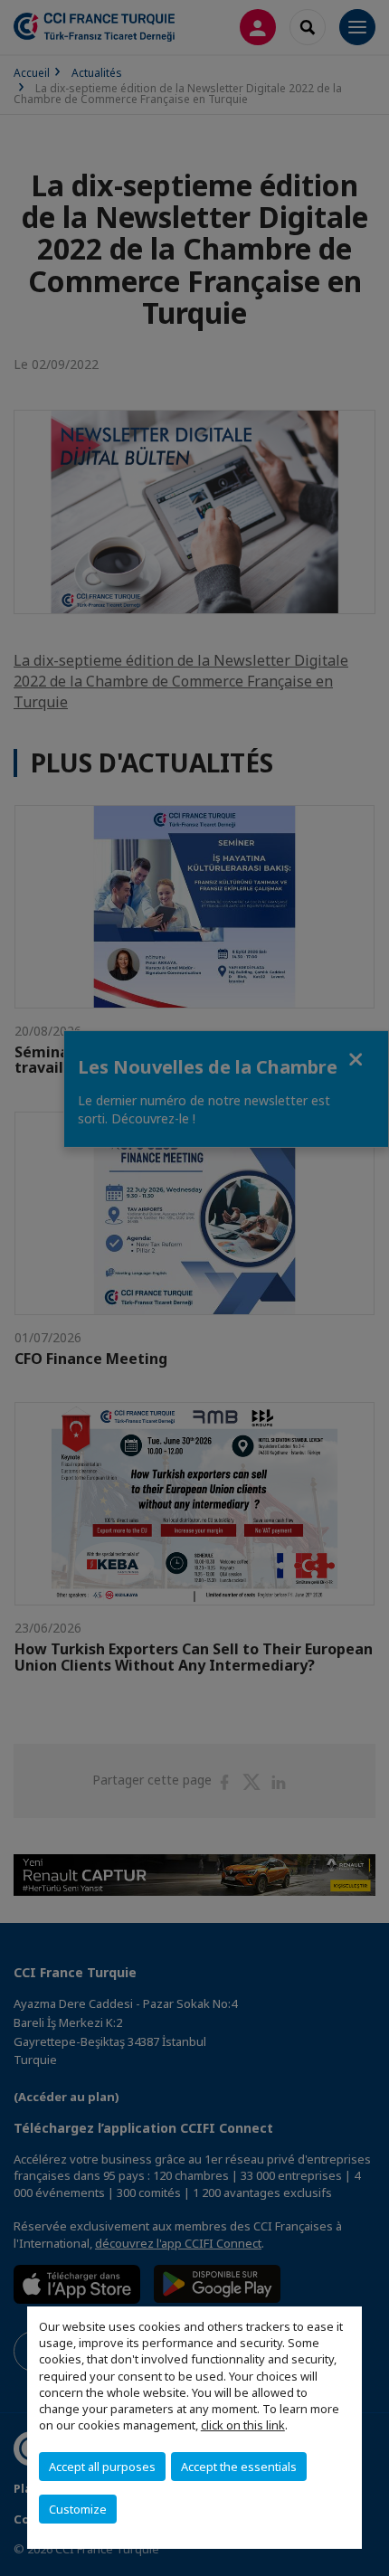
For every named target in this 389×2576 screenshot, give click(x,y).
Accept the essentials (239, 2467)
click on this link (243, 2425)
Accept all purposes (102, 2467)
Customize (78, 2509)
